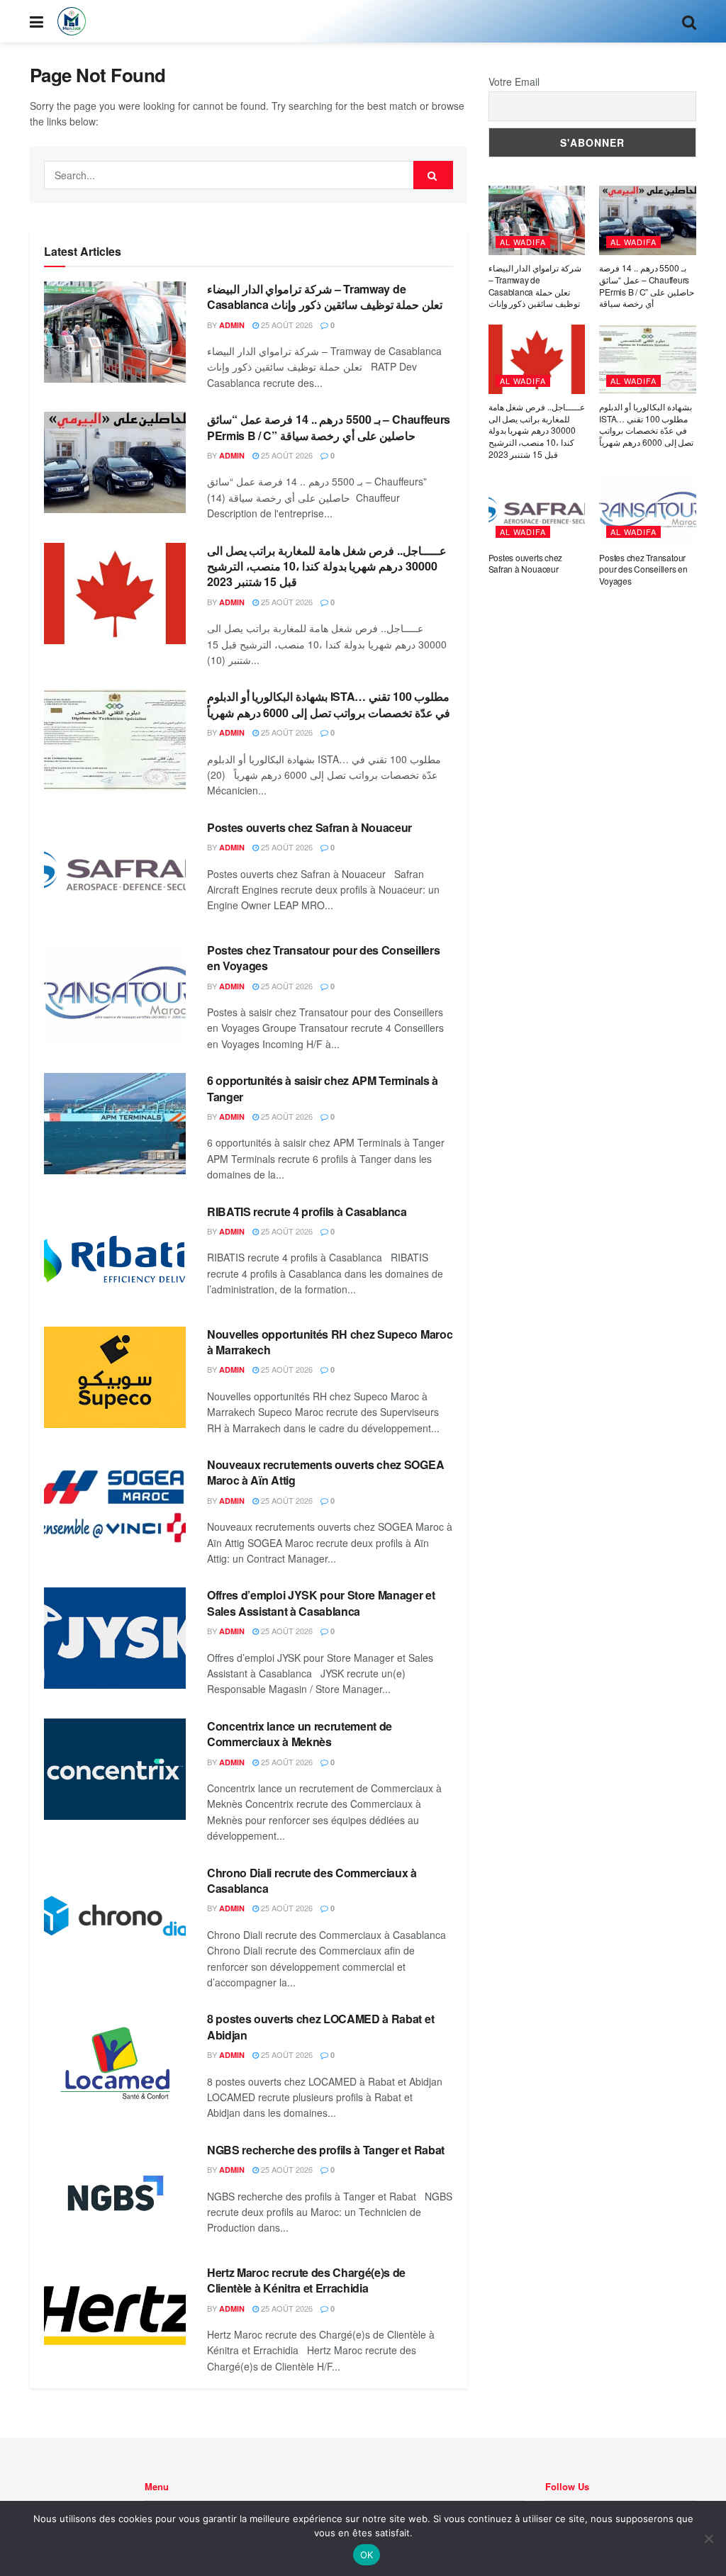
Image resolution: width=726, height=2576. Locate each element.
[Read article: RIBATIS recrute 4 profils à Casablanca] (115, 1255)
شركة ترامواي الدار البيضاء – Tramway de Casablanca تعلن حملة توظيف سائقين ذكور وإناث (325, 297)
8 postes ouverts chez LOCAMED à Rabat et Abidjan (320, 2026)
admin (232, 325)
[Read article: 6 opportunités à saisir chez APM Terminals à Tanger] (115, 1124)
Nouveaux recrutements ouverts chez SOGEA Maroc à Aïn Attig (325, 1472)
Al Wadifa (523, 242)
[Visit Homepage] (72, 21)
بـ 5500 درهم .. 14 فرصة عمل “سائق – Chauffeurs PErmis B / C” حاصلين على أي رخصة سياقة (329, 427)
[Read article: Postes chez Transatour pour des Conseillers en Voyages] (115, 993)
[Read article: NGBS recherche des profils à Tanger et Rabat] (115, 2193)
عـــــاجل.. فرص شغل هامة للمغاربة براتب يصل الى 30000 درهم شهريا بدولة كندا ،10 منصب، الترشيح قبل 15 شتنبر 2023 (327, 566)
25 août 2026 (286, 325)
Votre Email (514, 81)
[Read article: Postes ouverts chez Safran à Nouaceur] (115, 871)
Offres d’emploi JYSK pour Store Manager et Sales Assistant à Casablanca (321, 1603)
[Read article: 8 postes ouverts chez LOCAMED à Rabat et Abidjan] (115, 2062)
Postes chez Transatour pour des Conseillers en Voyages (323, 958)
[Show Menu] (37, 21)
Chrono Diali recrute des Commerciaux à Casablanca (312, 1880)
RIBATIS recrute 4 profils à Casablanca (307, 1211)
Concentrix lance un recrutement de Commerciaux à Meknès (300, 1734)
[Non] (708, 2538)
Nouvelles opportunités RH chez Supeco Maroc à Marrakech (330, 1342)
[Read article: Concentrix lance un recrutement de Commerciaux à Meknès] (115, 1769)
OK (367, 2555)
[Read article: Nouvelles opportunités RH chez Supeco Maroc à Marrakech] (115, 1377)
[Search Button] (689, 21)
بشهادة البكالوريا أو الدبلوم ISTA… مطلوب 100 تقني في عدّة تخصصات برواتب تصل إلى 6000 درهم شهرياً (329, 704)
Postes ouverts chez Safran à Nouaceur (309, 827)
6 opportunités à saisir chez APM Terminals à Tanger (323, 1088)
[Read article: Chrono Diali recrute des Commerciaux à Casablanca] (115, 1916)
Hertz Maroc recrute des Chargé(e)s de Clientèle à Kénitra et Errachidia (306, 2280)
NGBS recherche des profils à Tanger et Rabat (326, 2150)
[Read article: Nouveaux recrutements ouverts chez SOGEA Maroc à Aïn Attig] (115, 1508)
